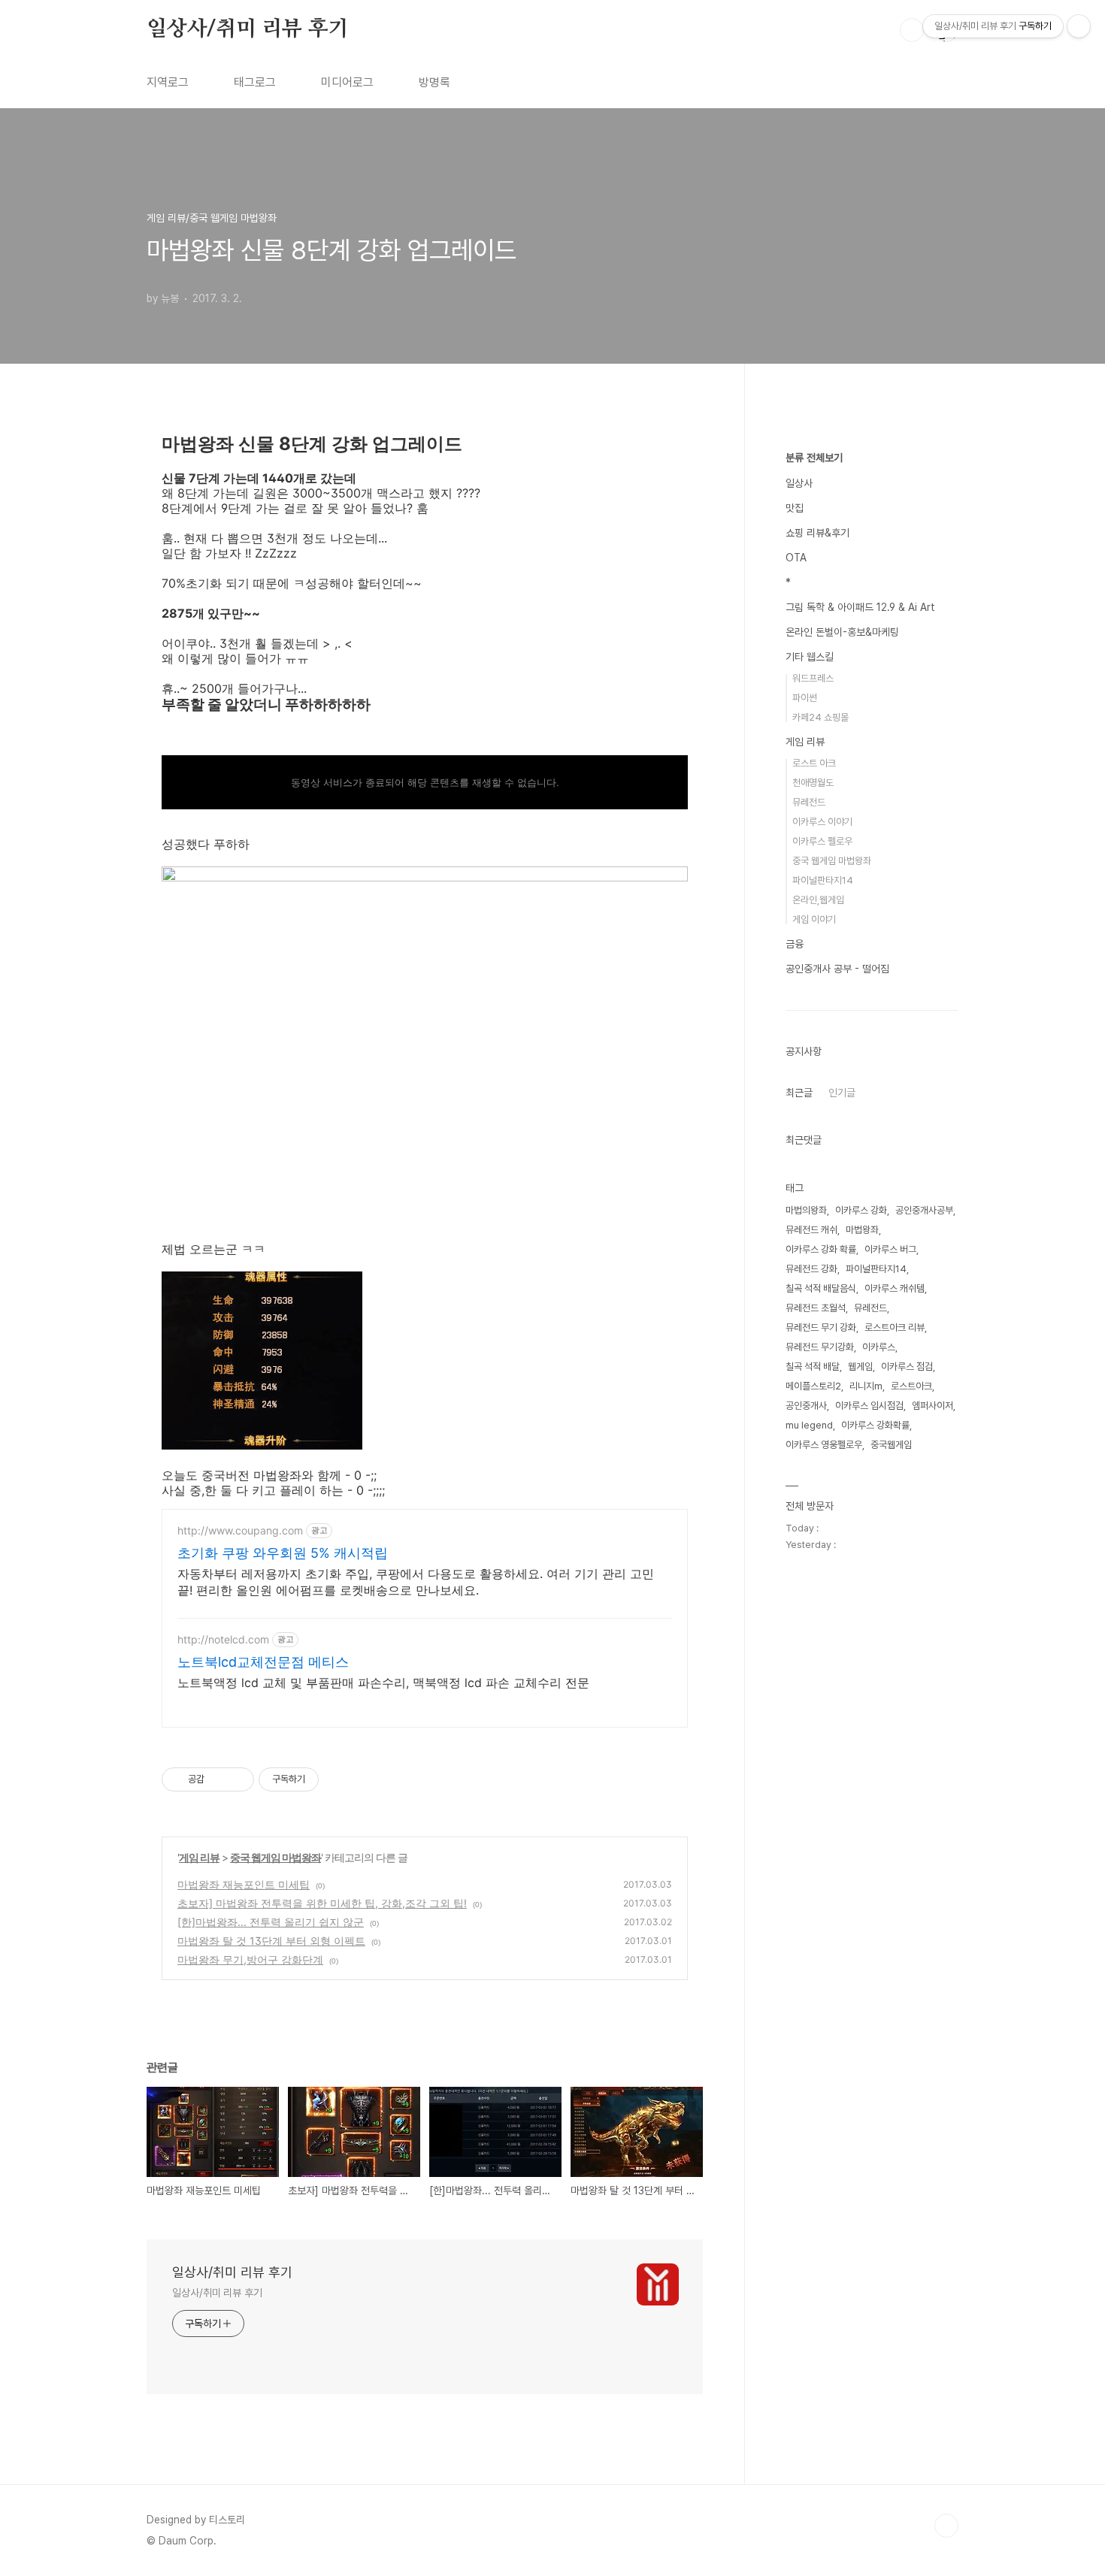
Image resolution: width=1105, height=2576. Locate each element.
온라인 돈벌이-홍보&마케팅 (842, 632)
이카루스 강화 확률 (821, 1249)
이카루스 (879, 1347)
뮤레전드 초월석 (816, 1308)
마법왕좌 (862, 1230)
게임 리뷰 (199, 1857)
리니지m (866, 1386)
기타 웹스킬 (810, 657)
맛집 (795, 508)
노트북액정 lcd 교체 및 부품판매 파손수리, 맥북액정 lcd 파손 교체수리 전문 (383, 1683)
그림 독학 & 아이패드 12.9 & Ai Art (860, 607)
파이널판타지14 (823, 880)
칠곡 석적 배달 (813, 1367)
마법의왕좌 (806, 1210)
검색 (912, 30)
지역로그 (168, 82)
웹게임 (860, 1367)
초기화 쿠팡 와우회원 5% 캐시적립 (283, 1553)
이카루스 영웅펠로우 (824, 1445)
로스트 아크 (814, 763)
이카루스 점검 (907, 1367)
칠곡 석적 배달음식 (821, 1288)
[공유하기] (218, 1779)
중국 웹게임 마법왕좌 (275, 1857)
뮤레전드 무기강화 (820, 1347)
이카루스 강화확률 (875, 1425)
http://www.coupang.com (240, 1530)
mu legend (809, 1425)
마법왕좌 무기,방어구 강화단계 (250, 1959)
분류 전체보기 (814, 458)
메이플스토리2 (813, 1386)
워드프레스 (813, 678)
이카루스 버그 (890, 1249)
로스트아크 (911, 1386)
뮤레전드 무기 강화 (821, 1327)
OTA (796, 558)
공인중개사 (806, 1406)
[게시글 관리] (237, 1779)
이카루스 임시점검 (869, 1406)
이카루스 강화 (861, 1210)
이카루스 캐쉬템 (895, 1288)
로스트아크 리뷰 (895, 1327)
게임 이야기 (814, 919)
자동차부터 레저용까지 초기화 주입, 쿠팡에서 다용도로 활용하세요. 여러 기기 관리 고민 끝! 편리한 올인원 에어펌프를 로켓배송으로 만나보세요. (416, 1582)
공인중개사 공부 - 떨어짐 (837, 969)
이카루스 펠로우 (822, 841)
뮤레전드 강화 (811, 1269)
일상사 (799, 483)
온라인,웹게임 (818, 900)
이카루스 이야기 (822, 822)
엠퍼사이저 (932, 1406)
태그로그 (255, 82)
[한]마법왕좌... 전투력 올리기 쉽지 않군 (271, 1922)
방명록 (434, 82)
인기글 (842, 1093)
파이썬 (805, 698)
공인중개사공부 (924, 1210)
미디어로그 (347, 82)
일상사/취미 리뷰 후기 (248, 29)
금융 (795, 944)
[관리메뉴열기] (1079, 26)
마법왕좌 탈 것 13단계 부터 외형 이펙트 (271, 1941)
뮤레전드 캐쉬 (811, 1230)
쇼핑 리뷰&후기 (817, 533)
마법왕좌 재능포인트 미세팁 (244, 1884)
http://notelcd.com (223, 1639)
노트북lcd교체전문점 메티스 (263, 1662)
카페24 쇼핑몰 (820, 717)
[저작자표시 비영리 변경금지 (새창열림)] (339, 1779)
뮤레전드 (809, 802)
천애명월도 (813, 783)
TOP (946, 2526)
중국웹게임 (891, 1445)
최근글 (799, 1093)
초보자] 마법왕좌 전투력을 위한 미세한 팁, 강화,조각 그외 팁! (322, 1903)
